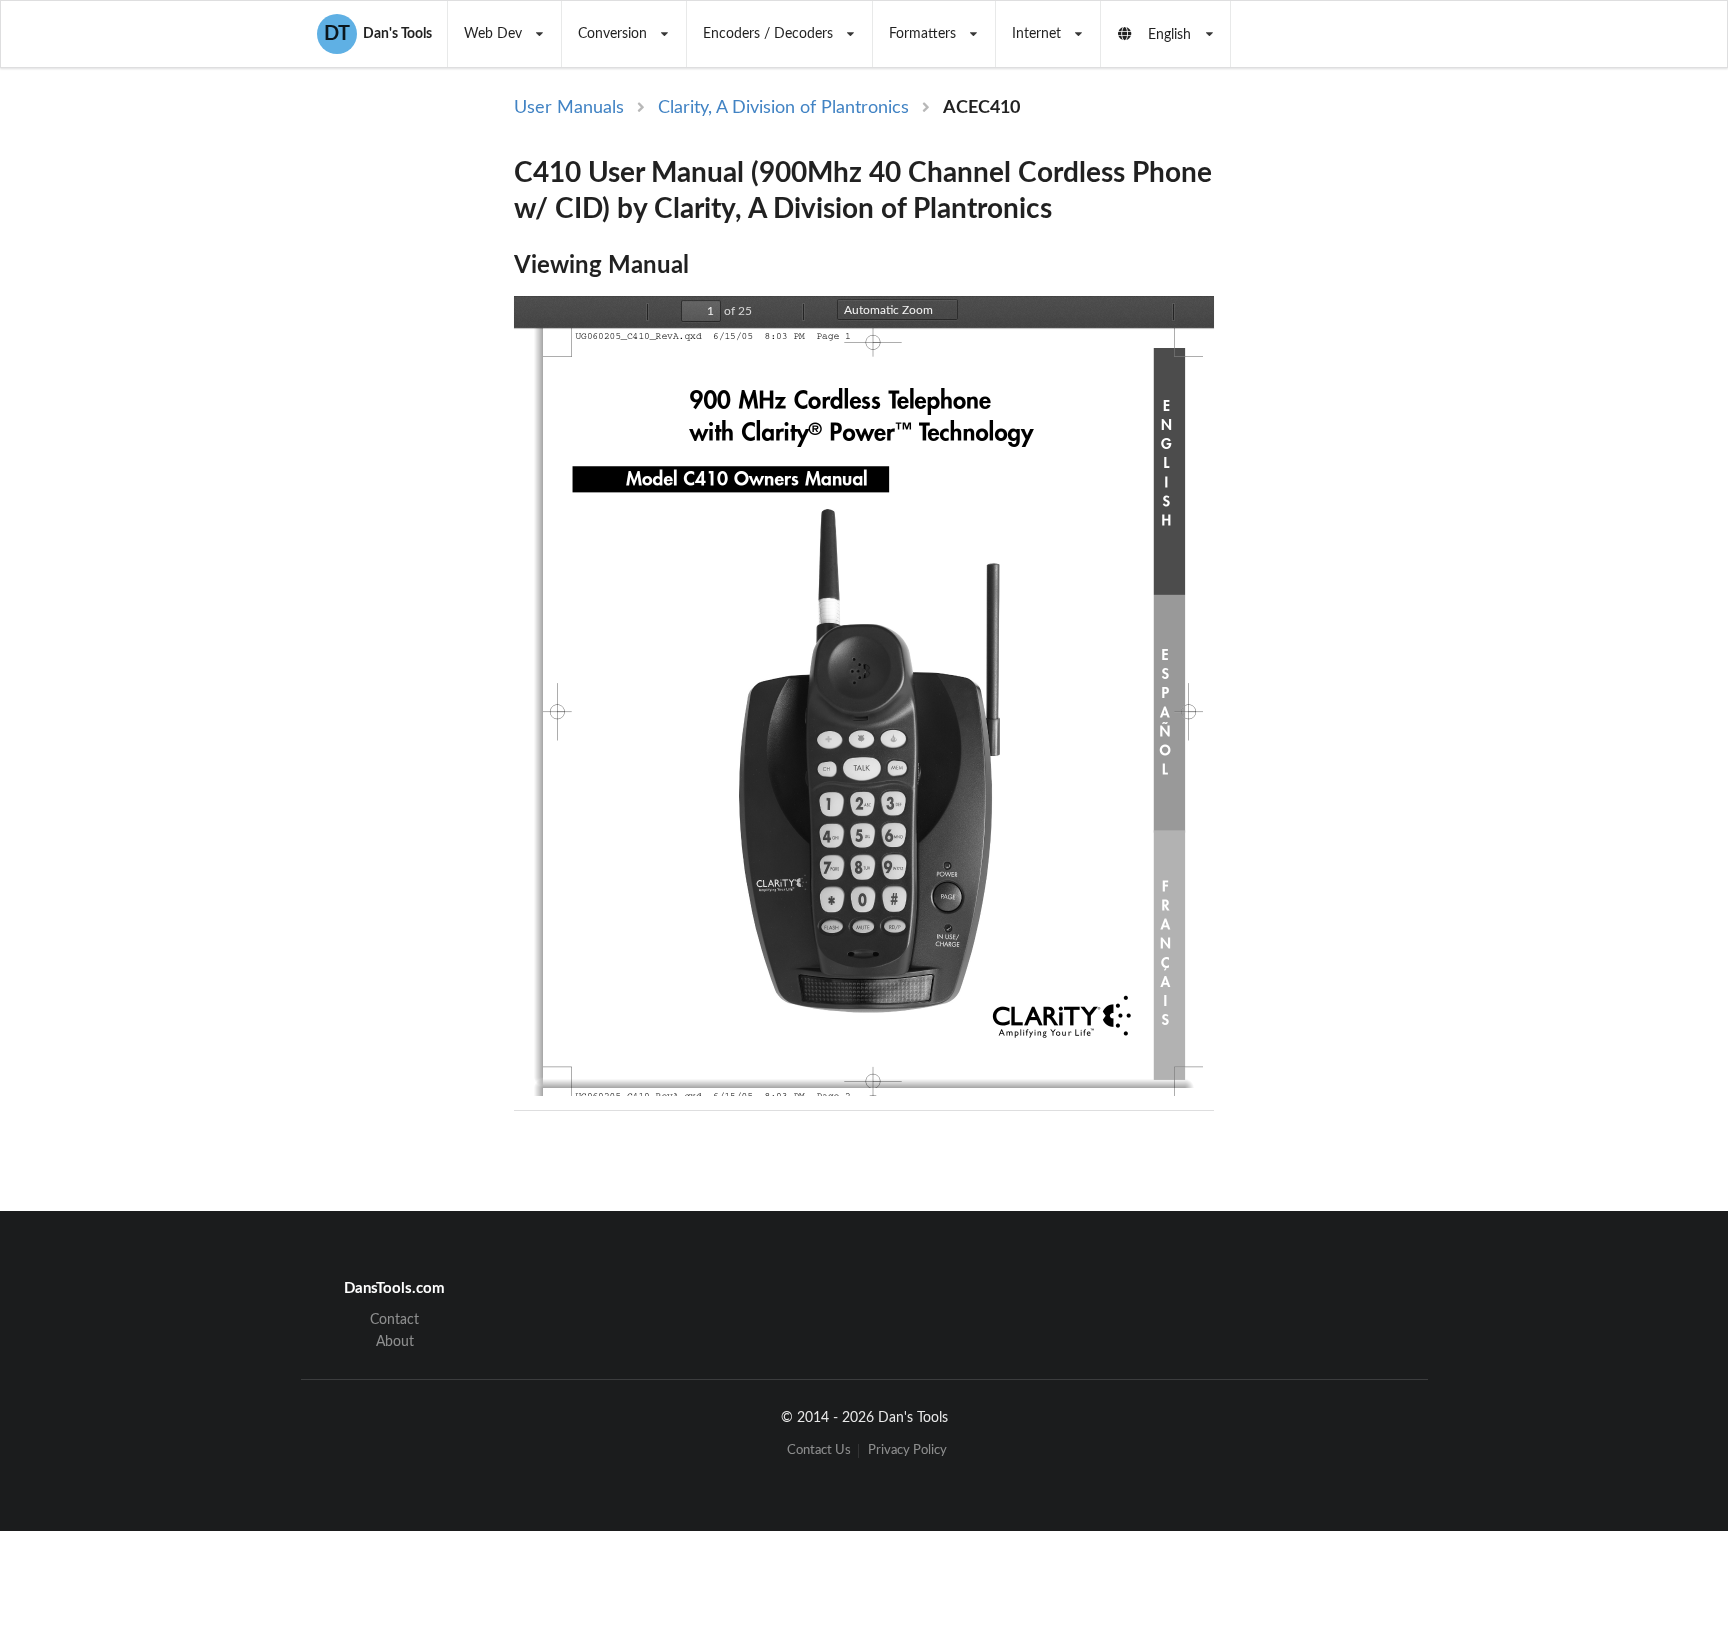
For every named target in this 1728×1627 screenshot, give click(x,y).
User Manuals (569, 108)
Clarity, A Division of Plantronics (783, 108)
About (395, 1342)
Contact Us (819, 1450)
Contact (394, 1320)
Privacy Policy (907, 1450)
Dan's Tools (378, 34)
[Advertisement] (1382, 422)
